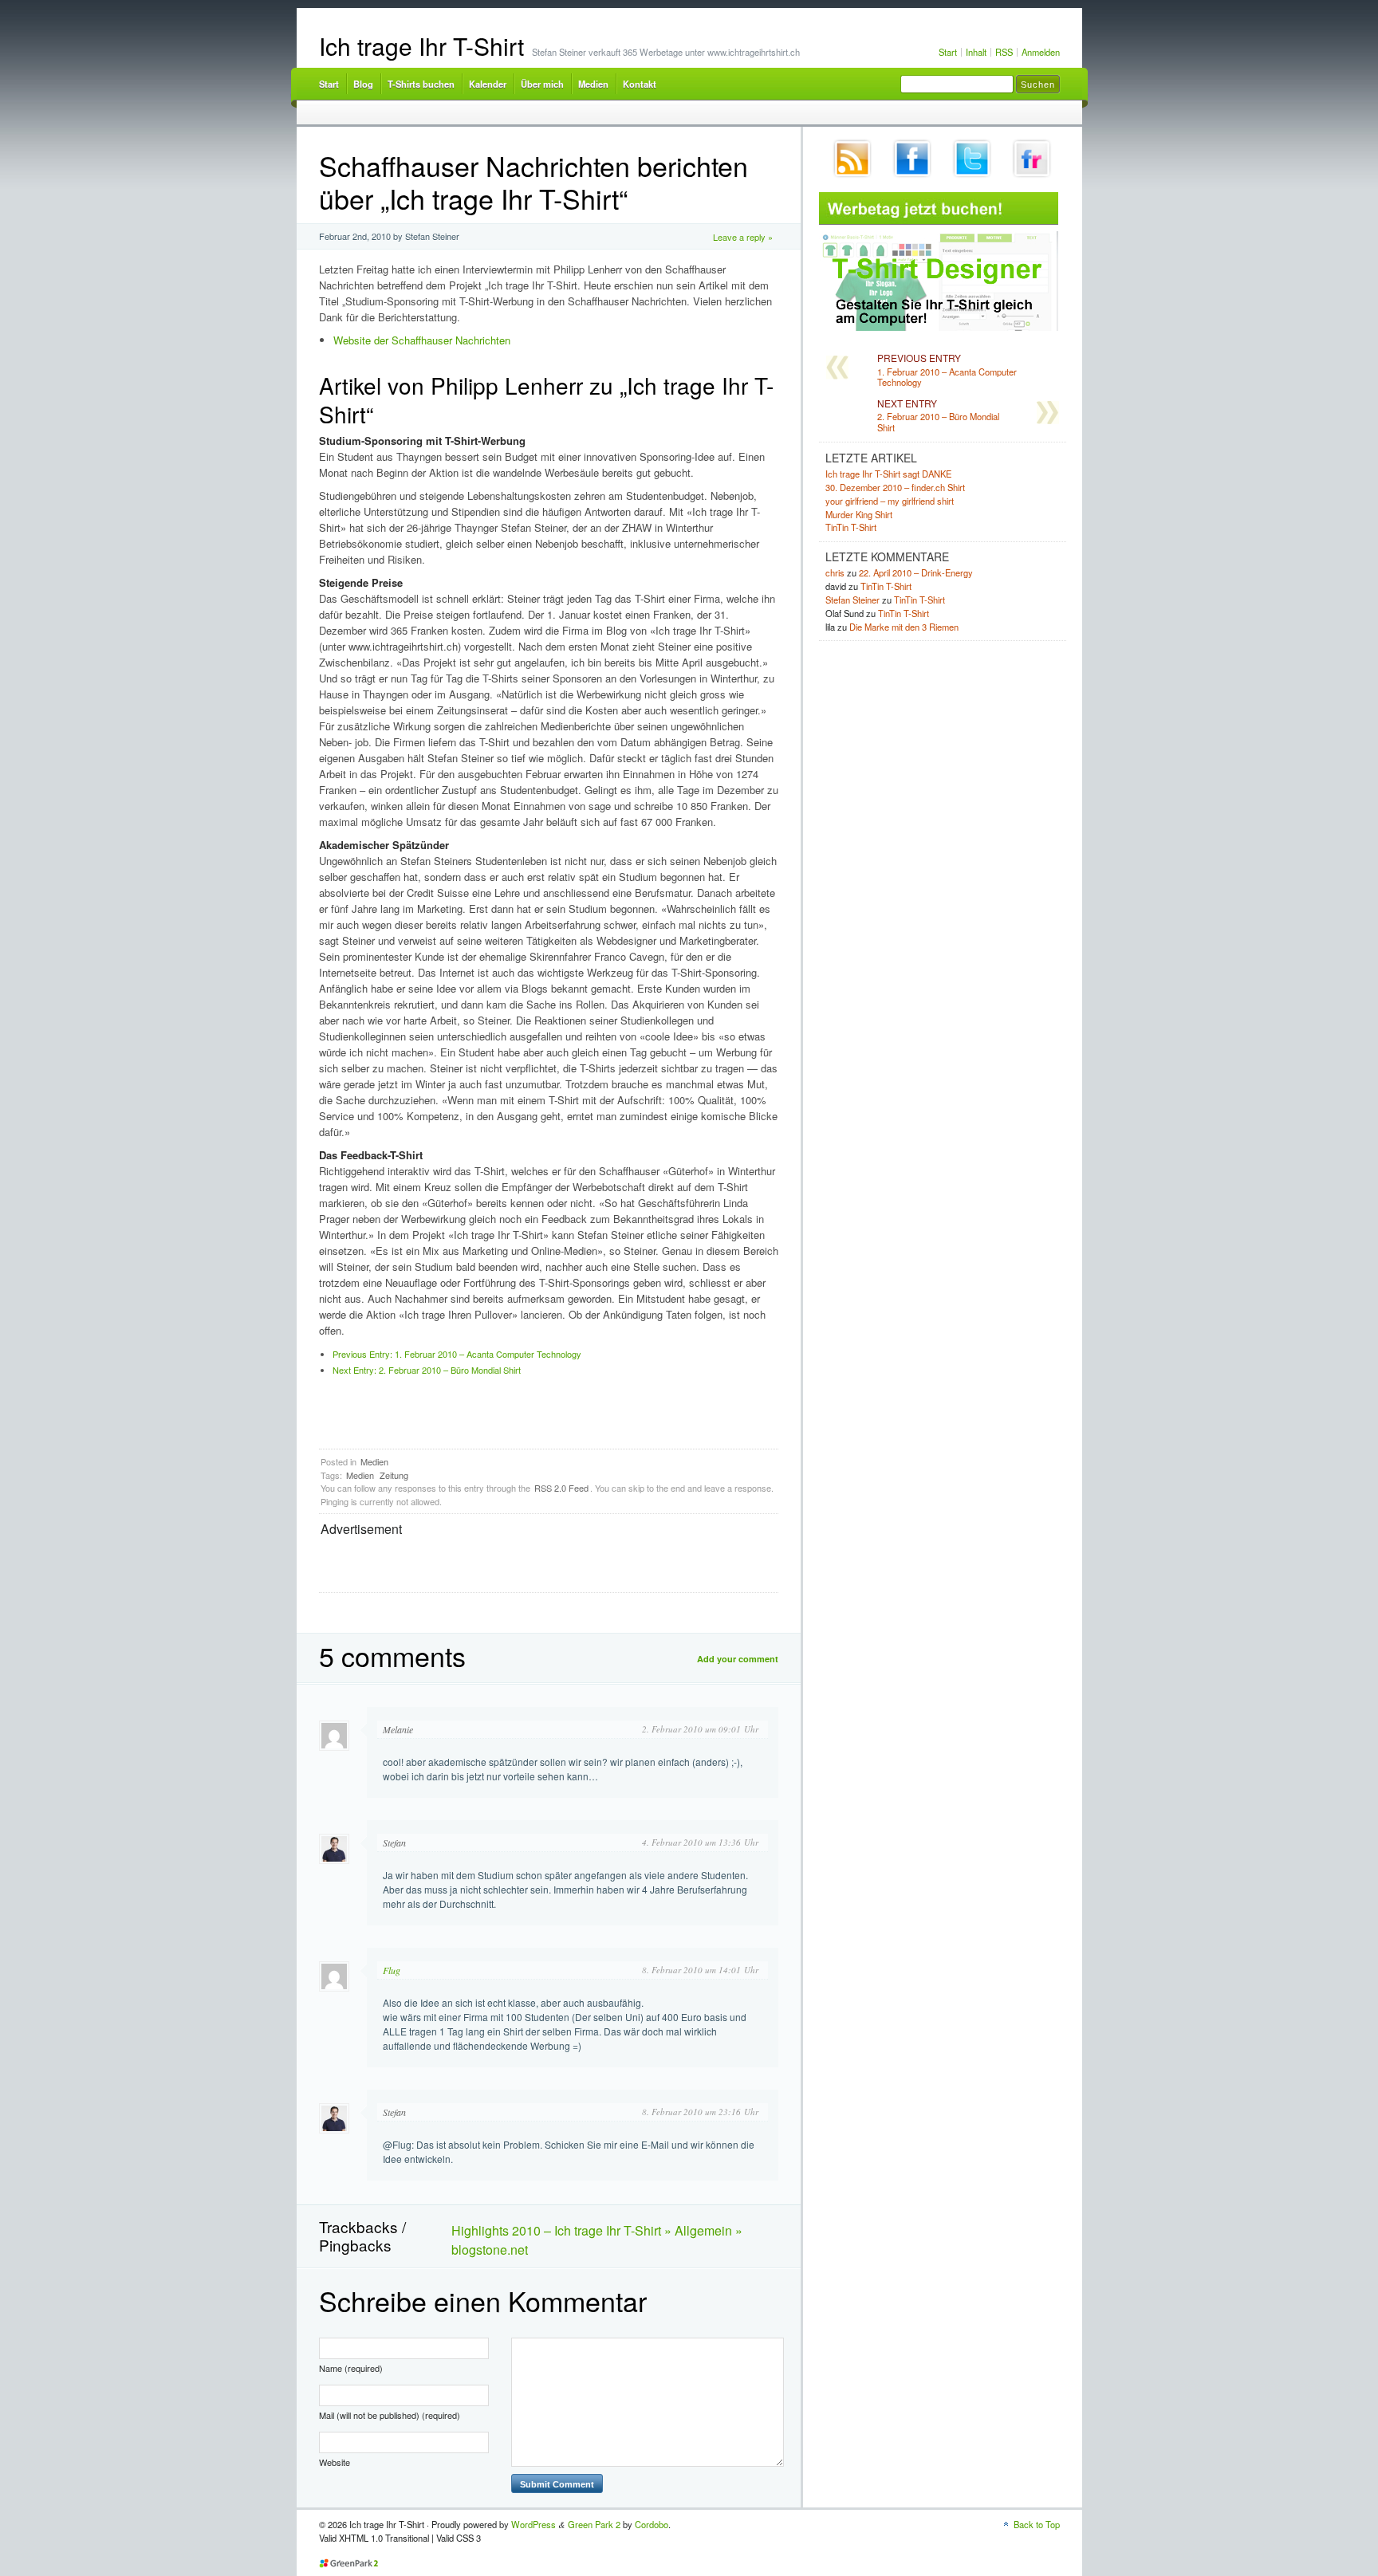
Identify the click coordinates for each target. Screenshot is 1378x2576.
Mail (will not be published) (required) (390, 2415)
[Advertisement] (507, 1563)
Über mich (542, 84)
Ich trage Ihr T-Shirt (421, 46)
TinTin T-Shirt (851, 527)
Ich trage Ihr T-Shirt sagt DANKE (888, 474)
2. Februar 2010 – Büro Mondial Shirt (427, 1370)
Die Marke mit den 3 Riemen (904, 627)
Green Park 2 (594, 2524)
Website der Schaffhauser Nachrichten (422, 340)
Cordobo (652, 2524)
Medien (593, 84)
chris (835, 572)
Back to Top (1037, 2524)
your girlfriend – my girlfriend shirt (890, 501)
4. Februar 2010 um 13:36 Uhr (700, 1842)
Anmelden (1041, 52)
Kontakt (640, 84)
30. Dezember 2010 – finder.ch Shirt (895, 487)
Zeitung (394, 1475)
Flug (392, 1970)
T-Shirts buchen (421, 84)
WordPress (533, 2524)
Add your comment (738, 1659)
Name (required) (351, 2368)
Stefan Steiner (852, 600)
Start (948, 52)
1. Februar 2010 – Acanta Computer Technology (457, 1354)
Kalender (488, 84)
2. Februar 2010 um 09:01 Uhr (700, 1729)
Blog (363, 84)
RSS (1004, 52)
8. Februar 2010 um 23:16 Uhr (700, 2112)
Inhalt (976, 52)
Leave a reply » (743, 237)
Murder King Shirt (859, 514)
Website (335, 2462)
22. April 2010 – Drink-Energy (916, 572)
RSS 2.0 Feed (561, 1488)
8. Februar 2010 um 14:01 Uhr (700, 1970)
